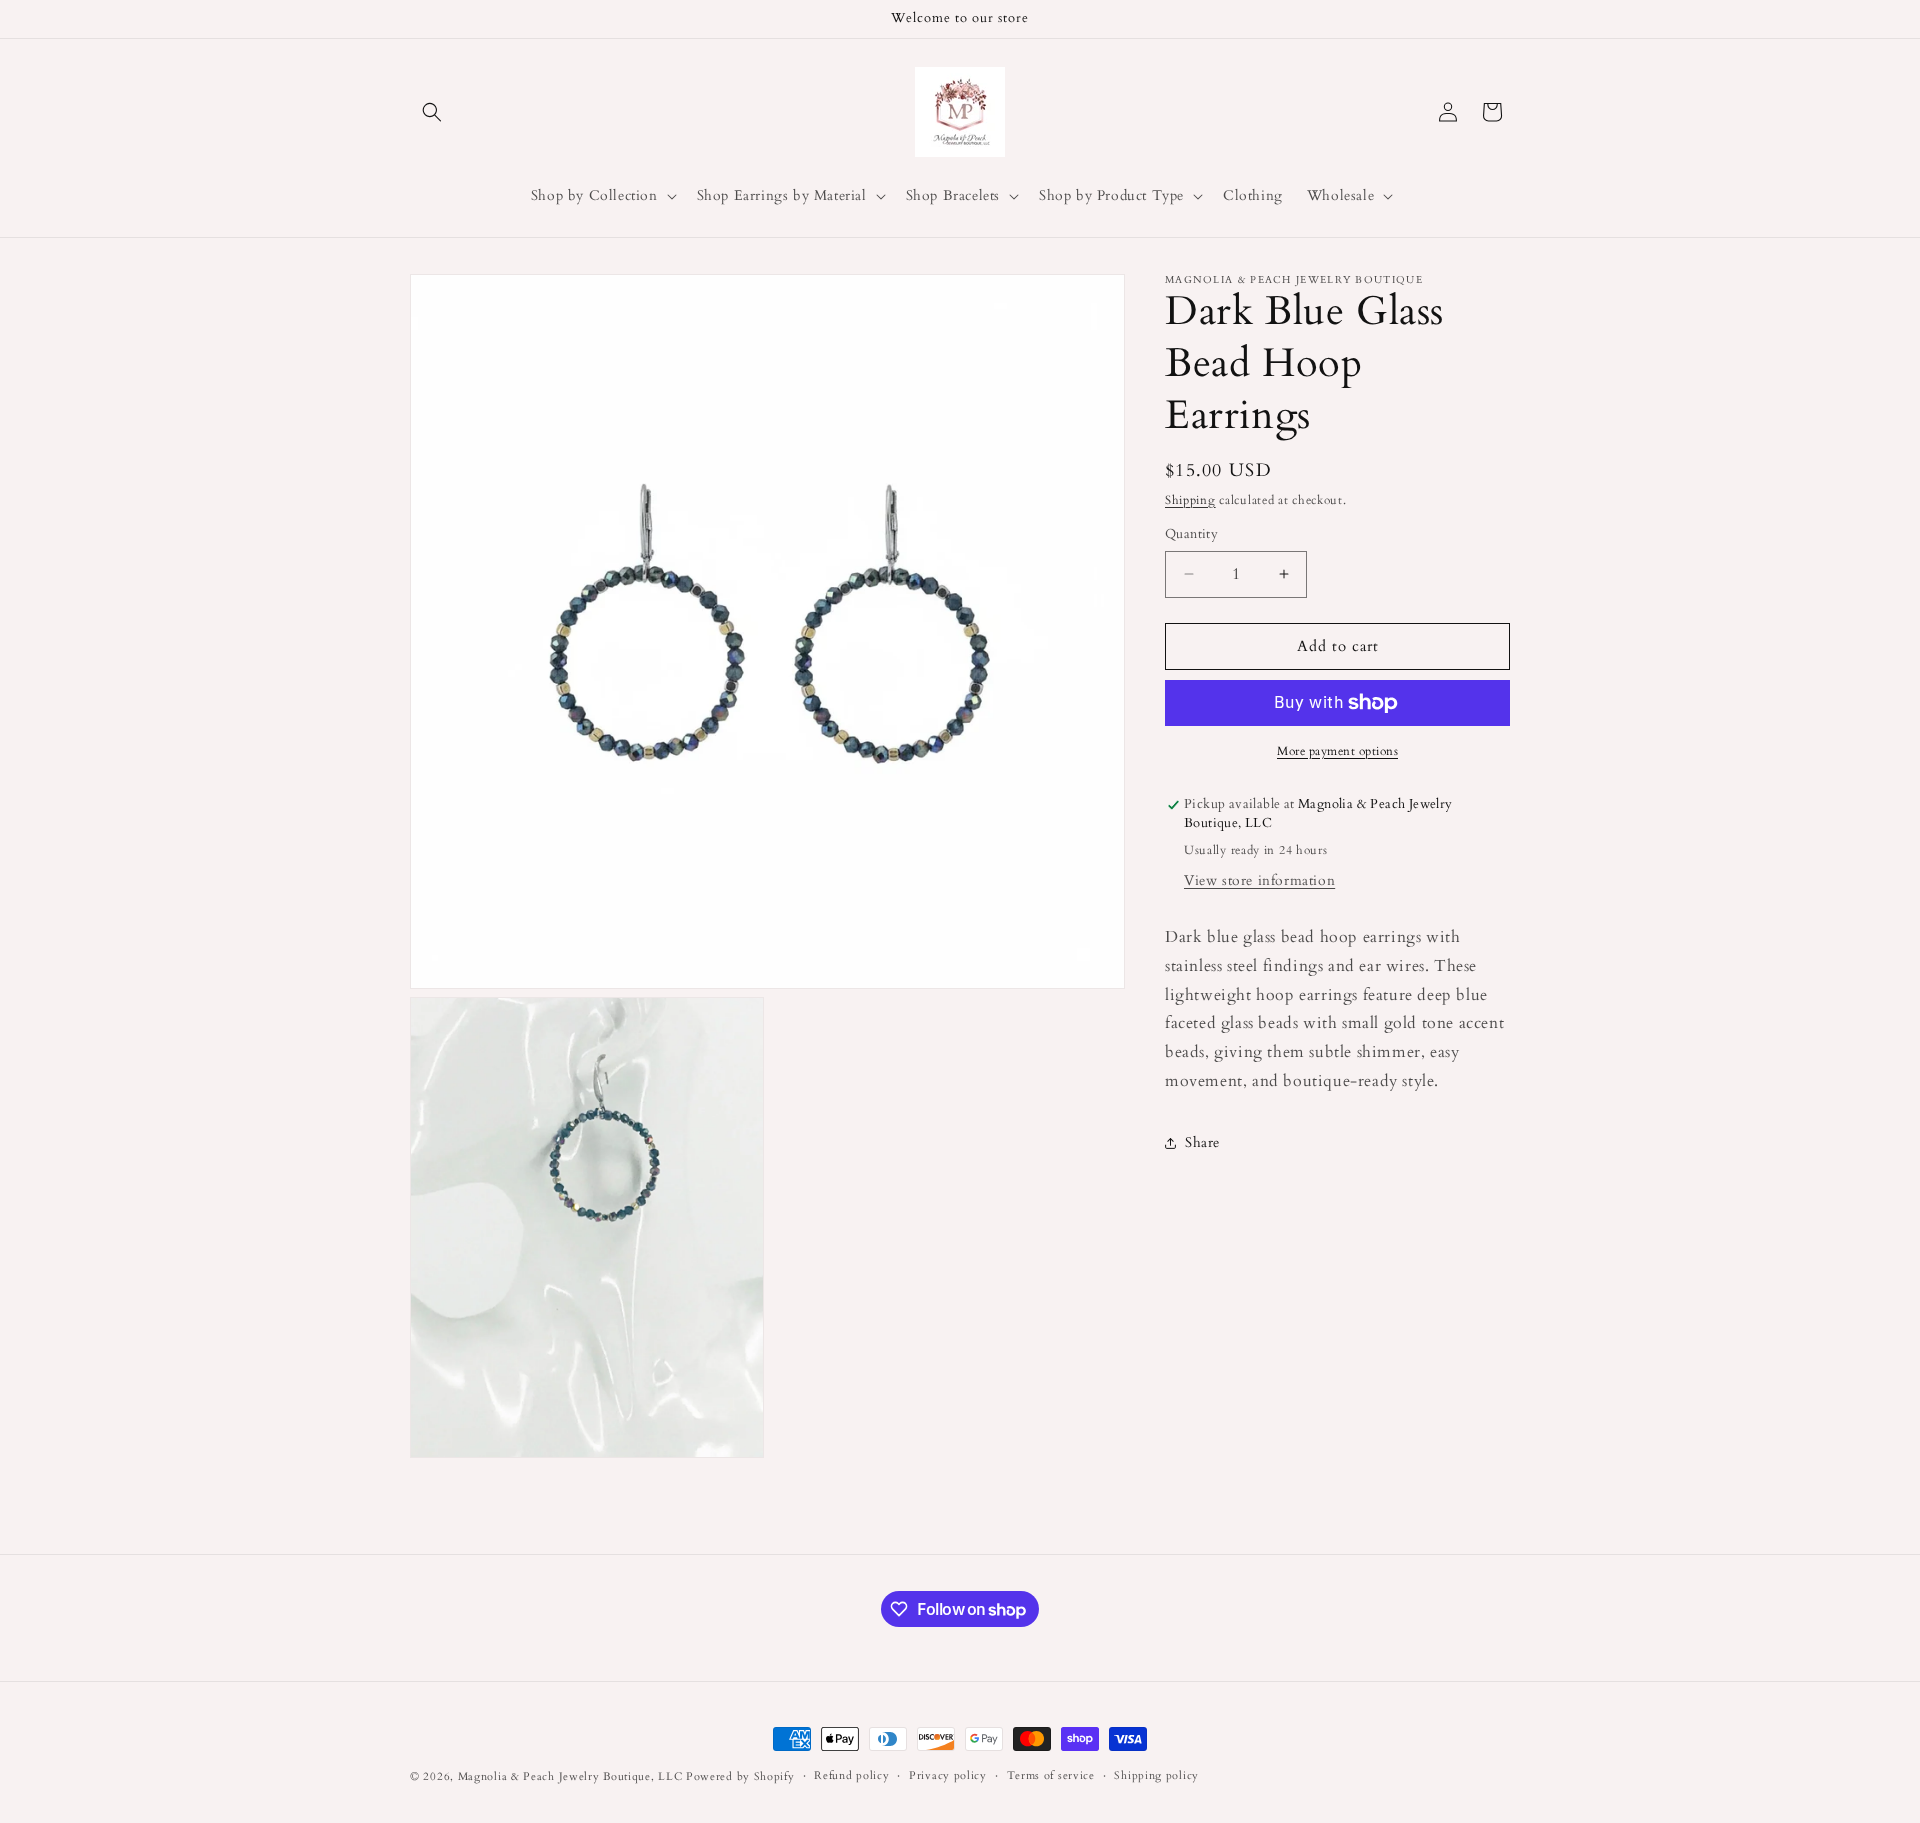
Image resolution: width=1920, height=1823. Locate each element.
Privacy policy (948, 1775)
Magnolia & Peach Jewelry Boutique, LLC (570, 1776)
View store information (1259, 880)
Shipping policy (1156, 1775)
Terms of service (1051, 1775)
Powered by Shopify (740, 1776)
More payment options (1337, 751)
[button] (432, 112)
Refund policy (851, 1775)
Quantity (1191, 534)
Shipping (1190, 500)
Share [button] (1202, 1142)
